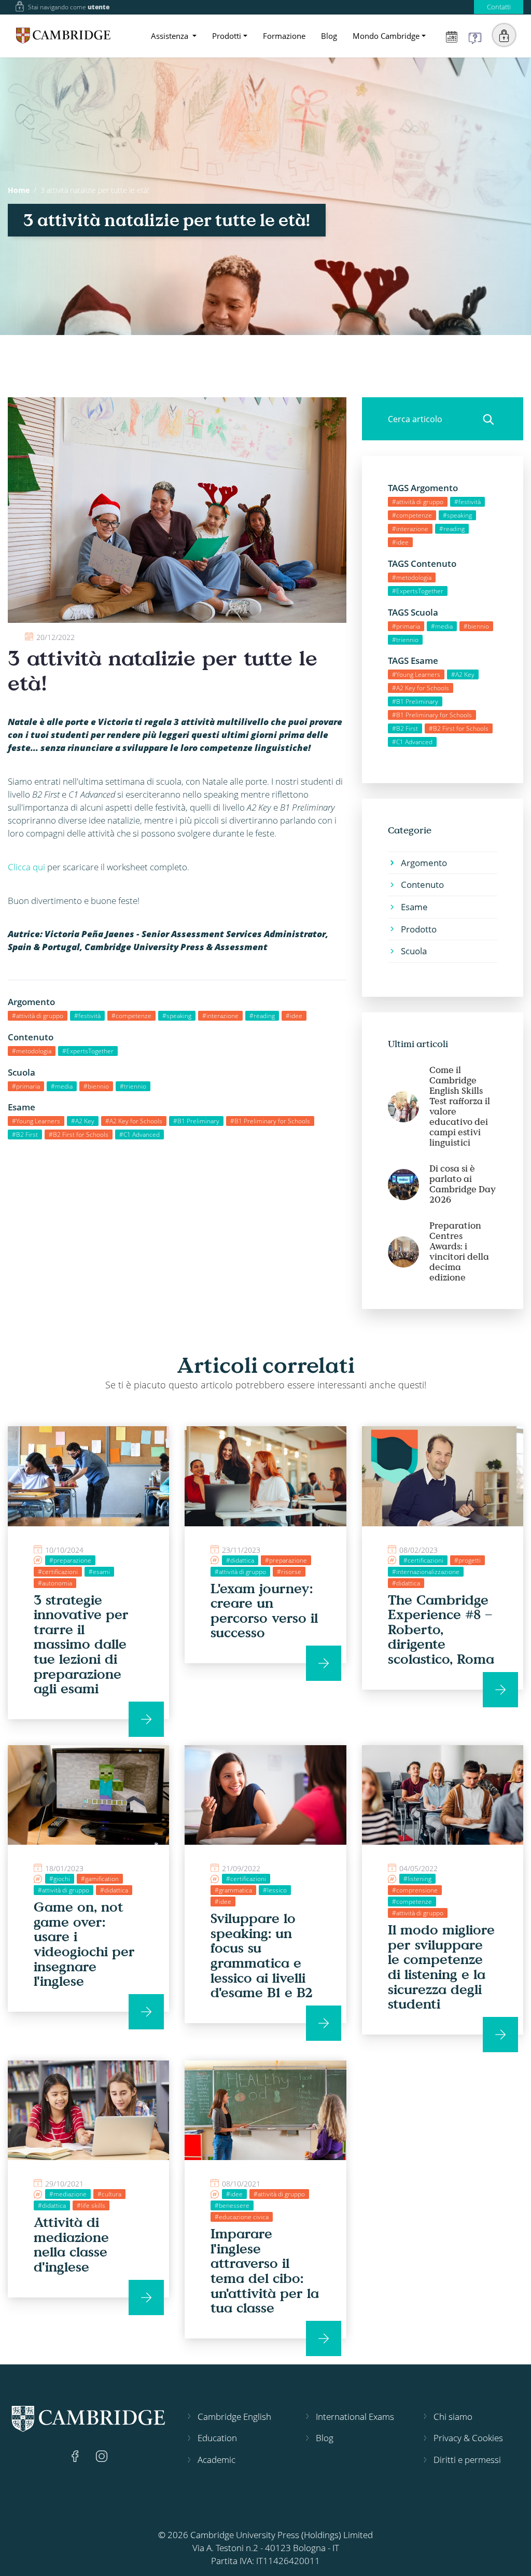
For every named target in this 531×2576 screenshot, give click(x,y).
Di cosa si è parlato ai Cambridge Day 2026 (463, 1184)
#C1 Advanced (139, 1134)
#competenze (131, 1016)
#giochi (60, 1879)
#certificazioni (58, 1572)
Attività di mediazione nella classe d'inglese (71, 2244)
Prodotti (227, 36)
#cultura (109, 2194)
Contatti (499, 7)
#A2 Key (83, 1121)
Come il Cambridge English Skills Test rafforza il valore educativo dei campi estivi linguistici (460, 1106)
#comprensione (415, 1890)
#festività (87, 1016)
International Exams (355, 2417)
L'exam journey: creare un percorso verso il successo (264, 1610)
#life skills (91, 2205)
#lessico (275, 1890)
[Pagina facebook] (76, 2455)
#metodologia (32, 1051)
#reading (262, 1016)
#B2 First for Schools (79, 1134)
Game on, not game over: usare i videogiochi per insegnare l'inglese (84, 1944)
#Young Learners (36, 1121)
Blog (329, 36)
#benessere (232, 2205)
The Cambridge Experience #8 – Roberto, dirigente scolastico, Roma (441, 1629)
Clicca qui (26, 867)
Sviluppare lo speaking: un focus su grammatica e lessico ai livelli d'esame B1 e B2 (262, 1955)
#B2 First (25, 1134)
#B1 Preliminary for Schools (270, 1121)
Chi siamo (453, 2417)
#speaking (177, 1016)
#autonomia (55, 1583)
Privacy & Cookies (468, 2438)
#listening (417, 1879)
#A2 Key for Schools (134, 1121)
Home (19, 190)
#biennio (96, 1086)
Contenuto (422, 885)
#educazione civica (242, 2217)
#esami (99, 1572)
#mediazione (68, 2194)
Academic (216, 2460)
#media (62, 1086)
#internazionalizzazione (426, 1572)
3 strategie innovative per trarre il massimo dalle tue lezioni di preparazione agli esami (81, 1644)
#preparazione (70, 1560)
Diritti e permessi (467, 2460)
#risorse (289, 1572)
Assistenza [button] (171, 36)
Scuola (414, 951)
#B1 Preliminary (196, 1121)
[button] (504, 35)
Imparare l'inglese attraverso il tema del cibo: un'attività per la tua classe (265, 2270)
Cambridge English (234, 2417)
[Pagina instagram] (102, 2455)
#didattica (240, 1560)
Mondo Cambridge (386, 36)
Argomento (424, 863)
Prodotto (419, 929)
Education (217, 2438)
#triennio (133, 1086)
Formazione (284, 36)
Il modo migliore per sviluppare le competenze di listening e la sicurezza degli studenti (441, 1966)
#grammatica (233, 1890)
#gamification (100, 1879)
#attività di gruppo (38, 1016)
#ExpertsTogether (88, 1051)
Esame (414, 907)
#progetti (467, 1560)
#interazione (220, 1016)
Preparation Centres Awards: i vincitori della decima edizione (459, 1251)
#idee (294, 1016)
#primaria (26, 1086)
